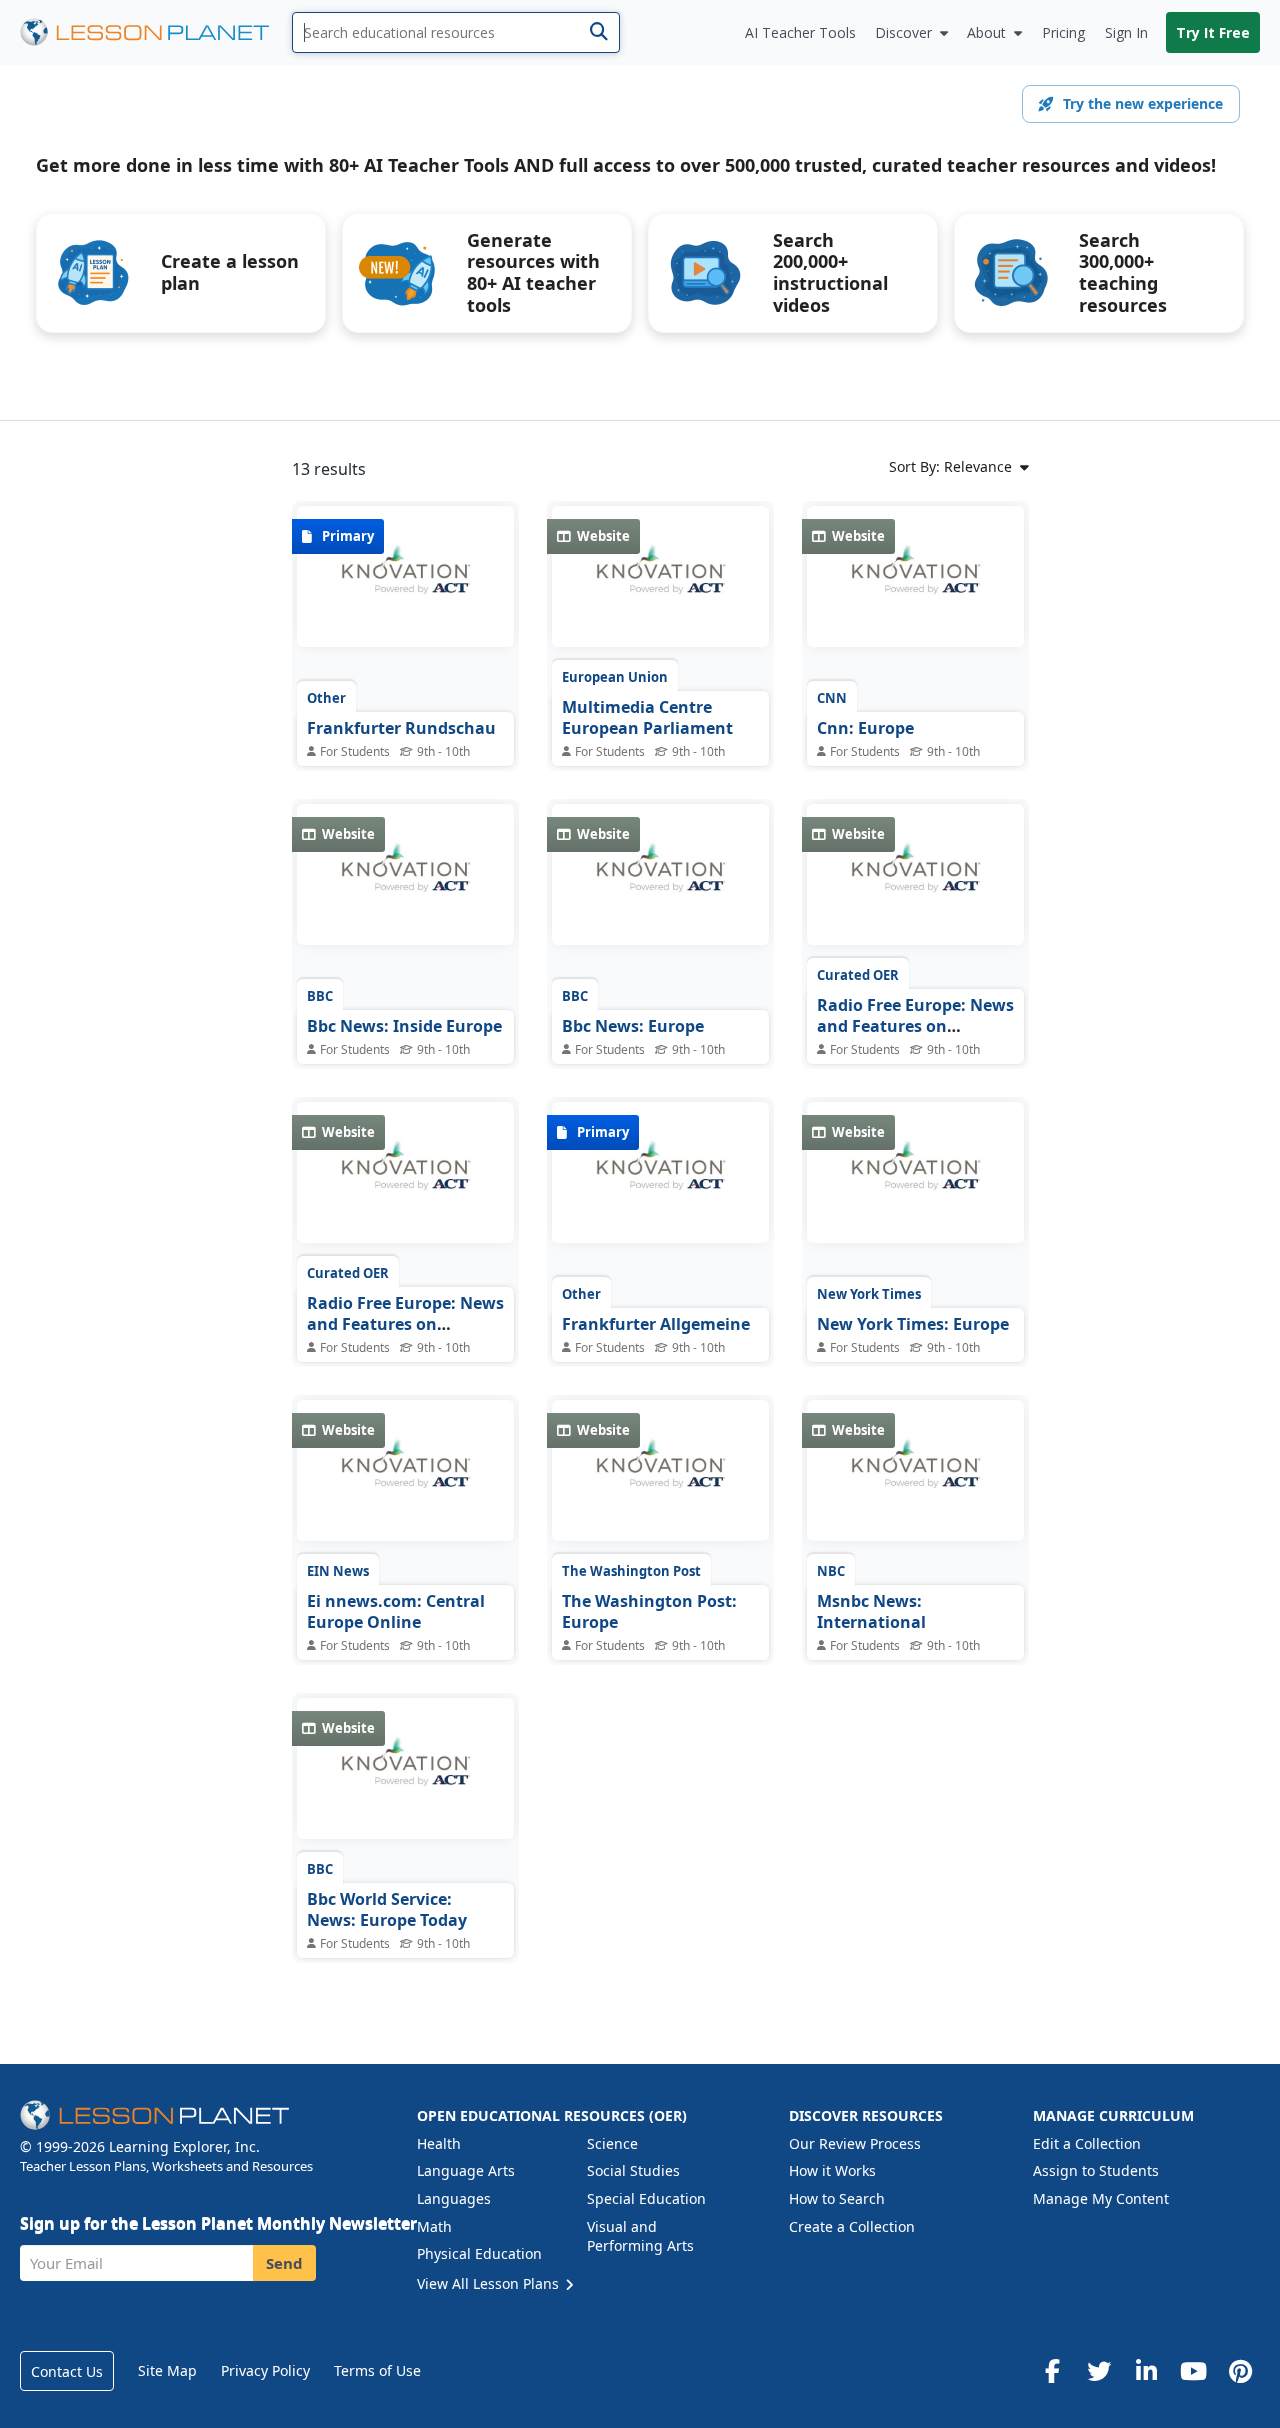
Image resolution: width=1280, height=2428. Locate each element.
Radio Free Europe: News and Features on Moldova (915, 1026)
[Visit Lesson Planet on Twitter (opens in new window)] (1099, 2371)
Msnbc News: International (871, 1612)
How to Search (837, 2198)
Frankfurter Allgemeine (656, 1324)
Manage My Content (1101, 2198)
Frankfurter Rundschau (401, 728)
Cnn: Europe (865, 728)
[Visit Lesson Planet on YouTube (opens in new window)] (1193, 2371)
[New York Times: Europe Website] (915, 1187)
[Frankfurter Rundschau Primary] (405, 591)
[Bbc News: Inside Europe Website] (405, 889)
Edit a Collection (1087, 2143)
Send (284, 2263)
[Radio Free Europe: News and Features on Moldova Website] (915, 889)
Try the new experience (1143, 103)
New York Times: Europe (913, 1324)
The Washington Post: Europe (649, 1612)
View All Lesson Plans (490, 2283)
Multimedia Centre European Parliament (647, 718)
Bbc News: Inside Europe (404, 1026)
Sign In (1126, 32)
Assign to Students (1096, 2170)
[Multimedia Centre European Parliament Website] (660, 591)
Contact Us (67, 2371)
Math (434, 2226)
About (986, 32)
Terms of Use (377, 2370)
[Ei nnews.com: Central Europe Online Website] (405, 1485)
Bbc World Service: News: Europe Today (387, 1910)
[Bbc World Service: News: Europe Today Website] (405, 1783)
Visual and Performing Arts (640, 2236)
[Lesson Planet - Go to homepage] (156, 32)
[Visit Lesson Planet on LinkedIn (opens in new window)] (1146, 2371)
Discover (903, 32)
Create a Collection (852, 2226)
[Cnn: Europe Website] (915, 591)
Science (612, 2143)
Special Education (646, 2198)
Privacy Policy (265, 2370)
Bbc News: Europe (633, 1026)
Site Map (167, 2370)
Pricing (1063, 32)
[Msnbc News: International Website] (915, 1485)
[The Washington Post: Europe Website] (660, 1485)
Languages (454, 2198)
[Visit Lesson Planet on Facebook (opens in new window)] (1052, 2371)
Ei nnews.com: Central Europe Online (396, 1612)
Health (439, 2143)
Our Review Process (855, 2143)
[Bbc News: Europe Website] (660, 889)
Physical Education (479, 2253)
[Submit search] (598, 32)
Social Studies (633, 2170)
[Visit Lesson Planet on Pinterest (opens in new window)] (1240, 2371)
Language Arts (466, 2170)
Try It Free (1213, 32)
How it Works (832, 2170)
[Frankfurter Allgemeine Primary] (660, 1187)
